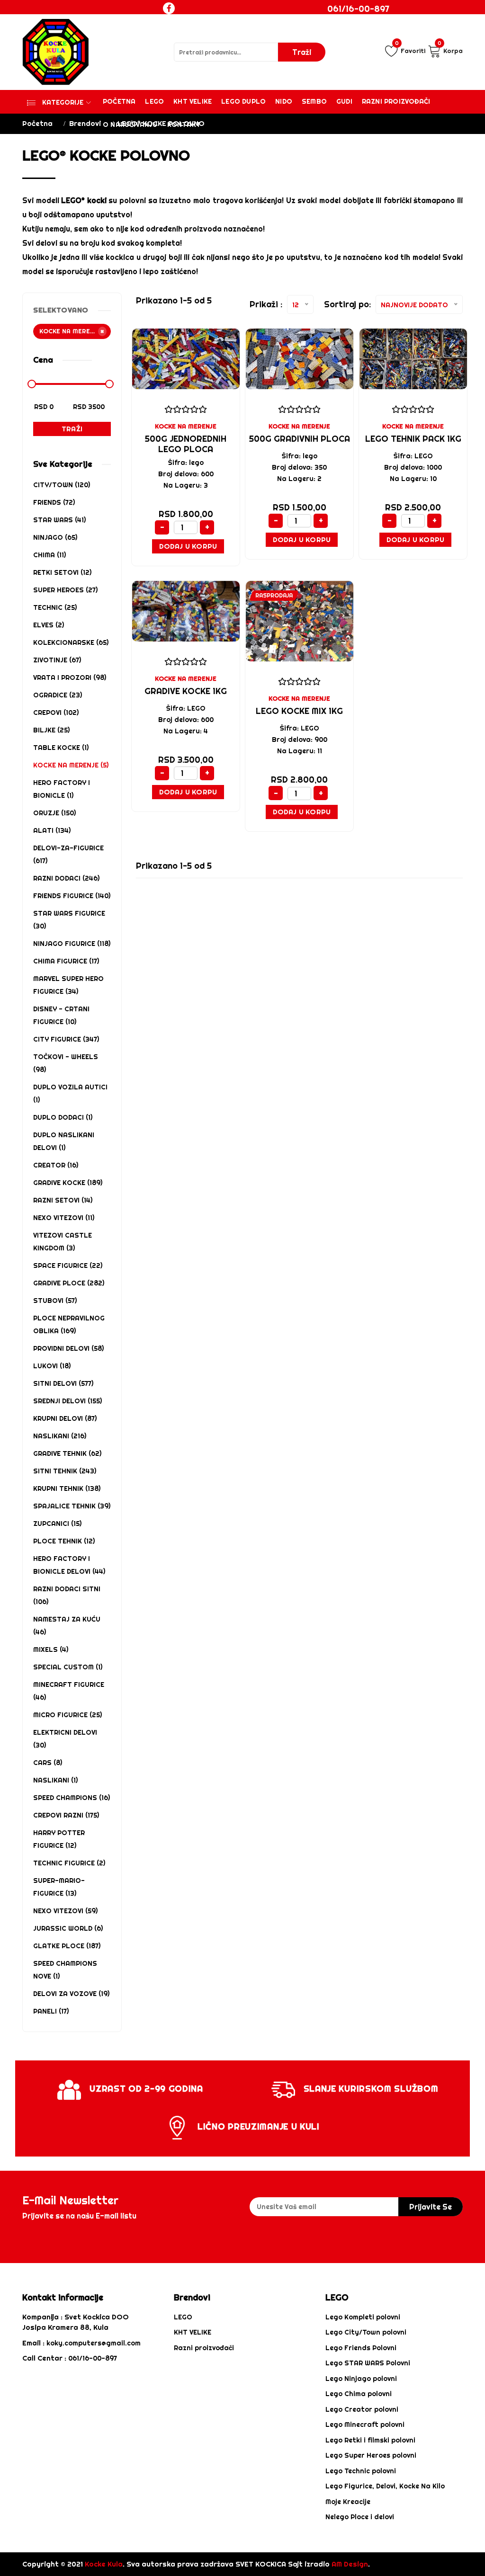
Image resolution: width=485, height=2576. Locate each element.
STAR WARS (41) (59, 520)
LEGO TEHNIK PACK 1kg (413, 439)
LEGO (183, 2317)
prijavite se (431, 2207)
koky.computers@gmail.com (94, 2343)
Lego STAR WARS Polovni (368, 2363)
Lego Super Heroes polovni (371, 2455)
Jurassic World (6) (68, 1928)
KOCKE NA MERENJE (186, 426)
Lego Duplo (243, 101)
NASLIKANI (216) (60, 1436)
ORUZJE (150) (54, 813)
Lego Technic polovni (361, 2471)
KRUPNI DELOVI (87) (65, 1418)
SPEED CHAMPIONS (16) (72, 1798)
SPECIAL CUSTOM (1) (68, 1667)
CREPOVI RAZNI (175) (66, 1815)
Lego (154, 101)
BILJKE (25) (51, 730)
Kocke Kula (104, 2564)
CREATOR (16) (56, 1165)
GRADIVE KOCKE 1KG (186, 691)
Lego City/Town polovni (366, 2332)
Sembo (314, 101)
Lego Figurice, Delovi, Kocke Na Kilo (385, 2486)
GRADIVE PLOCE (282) (69, 1283)
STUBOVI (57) (55, 1301)
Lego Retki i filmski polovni (370, 2440)
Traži (72, 429)
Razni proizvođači (396, 101)
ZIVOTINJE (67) (57, 660)
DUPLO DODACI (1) (63, 1117)
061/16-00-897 (358, 9)
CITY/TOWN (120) (62, 485)
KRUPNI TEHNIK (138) (67, 1489)
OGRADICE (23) (58, 695)
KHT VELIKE (193, 101)
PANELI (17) (51, 2011)
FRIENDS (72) (54, 502)
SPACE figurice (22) (68, 1266)
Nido (284, 101)
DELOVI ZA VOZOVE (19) (71, 1994)
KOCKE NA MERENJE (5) (71, 765)
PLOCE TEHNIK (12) (64, 1541)
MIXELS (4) (51, 1649)
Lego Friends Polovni (361, 2348)
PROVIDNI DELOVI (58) (68, 1348)
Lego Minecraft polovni (365, 2424)
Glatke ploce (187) (67, 1946)
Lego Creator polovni (362, 2409)
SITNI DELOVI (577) (63, 1383)
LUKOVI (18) (52, 1366)
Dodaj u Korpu (188, 546)
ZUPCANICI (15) (57, 1524)
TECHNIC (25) (55, 607)
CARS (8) (48, 1763)
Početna (119, 101)
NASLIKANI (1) (55, 1780)
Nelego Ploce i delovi (360, 2517)
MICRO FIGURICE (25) (67, 1715)
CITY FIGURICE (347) (66, 1039)
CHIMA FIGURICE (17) (66, 961)
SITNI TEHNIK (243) (65, 1471)
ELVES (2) (49, 625)
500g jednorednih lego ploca (186, 444)
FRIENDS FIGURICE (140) (72, 896)
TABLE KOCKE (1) (61, 748)
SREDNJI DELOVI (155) (67, 1401)
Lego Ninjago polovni (361, 2379)
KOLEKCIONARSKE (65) (71, 642)
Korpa (450, 49)
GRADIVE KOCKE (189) (68, 1183)
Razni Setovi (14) (63, 1200)
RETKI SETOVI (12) (62, 572)
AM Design (350, 2564)
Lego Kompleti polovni (363, 2317)
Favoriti (410, 49)
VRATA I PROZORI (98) (70, 677)
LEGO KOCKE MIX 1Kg (299, 711)
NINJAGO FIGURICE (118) (72, 944)
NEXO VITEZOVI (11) (64, 1218)
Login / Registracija (368, 26)
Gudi (344, 101)
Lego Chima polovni (359, 2394)
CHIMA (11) (49, 555)
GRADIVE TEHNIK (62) (67, 1453)
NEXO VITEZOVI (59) (65, 1911)
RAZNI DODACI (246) (66, 878)
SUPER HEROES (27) (65, 590)
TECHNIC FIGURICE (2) (69, 1863)
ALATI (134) (52, 830)
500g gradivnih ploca (300, 439)
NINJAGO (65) (55, 537)
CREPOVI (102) (56, 713)
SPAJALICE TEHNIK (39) (72, 1506)
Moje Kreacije (348, 2502)
